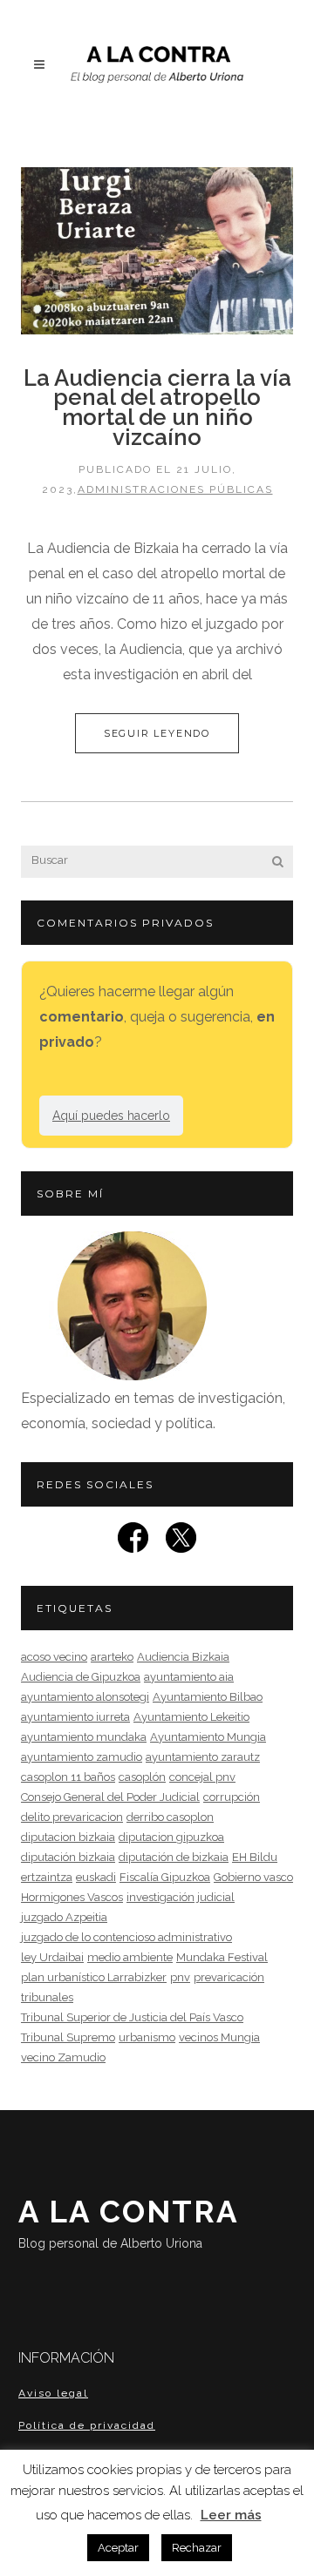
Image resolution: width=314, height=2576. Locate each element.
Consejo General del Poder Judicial (110, 1797)
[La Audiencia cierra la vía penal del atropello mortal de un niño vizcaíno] (157, 251)
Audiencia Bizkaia (183, 1657)
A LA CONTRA (129, 2222)
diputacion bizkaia (68, 1837)
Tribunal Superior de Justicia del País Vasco (132, 2017)
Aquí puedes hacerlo (111, 1116)
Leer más (231, 2515)
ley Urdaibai (52, 1957)
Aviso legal (53, 2393)
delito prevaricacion (72, 1817)
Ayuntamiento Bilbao (208, 1697)
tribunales (47, 1997)
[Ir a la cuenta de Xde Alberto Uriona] (181, 1543)
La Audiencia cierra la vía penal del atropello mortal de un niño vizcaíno (157, 408)
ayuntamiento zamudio (82, 1757)
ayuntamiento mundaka (84, 1737)
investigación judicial (181, 1897)
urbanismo (147, 2037)
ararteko (112, 1657)
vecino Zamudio (63, 2057)
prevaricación (229, 1977)
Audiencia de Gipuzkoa (81, 1677)
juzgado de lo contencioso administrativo (126, 1937)
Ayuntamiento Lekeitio (191, 1717)
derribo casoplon (170, 1817)
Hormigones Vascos (72, 1897)
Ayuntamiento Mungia (208, 1737)
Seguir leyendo (157, 733)
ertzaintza (47, 1877)
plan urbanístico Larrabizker (94, 1977)
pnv (180, 1977)
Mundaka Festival (222, 1957)
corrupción (232, 1797)
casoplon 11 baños (68, 1777)
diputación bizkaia (68, 1857)
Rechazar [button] (197, 2548)
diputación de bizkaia (174, 1857)
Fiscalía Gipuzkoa (165, 1877)
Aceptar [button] (118, 2548)
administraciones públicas (175, 489)
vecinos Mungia (219, 2037)
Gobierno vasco (253, 1877)
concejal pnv (202, 1777)
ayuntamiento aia (189, 1677)
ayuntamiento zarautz (203, 1757)
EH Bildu (255, 1857)
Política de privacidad (87, 2425)
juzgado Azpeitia (64, 1917)
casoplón (142, 1777)
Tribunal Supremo (68, 2037)
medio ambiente (130, 1957)
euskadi (96, 1877)
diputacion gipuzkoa (171, 1837)
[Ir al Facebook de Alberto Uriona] (133, 1543)
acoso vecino (54, 1657)
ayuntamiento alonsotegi (85, 1697)
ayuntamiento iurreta (75, 1717)
